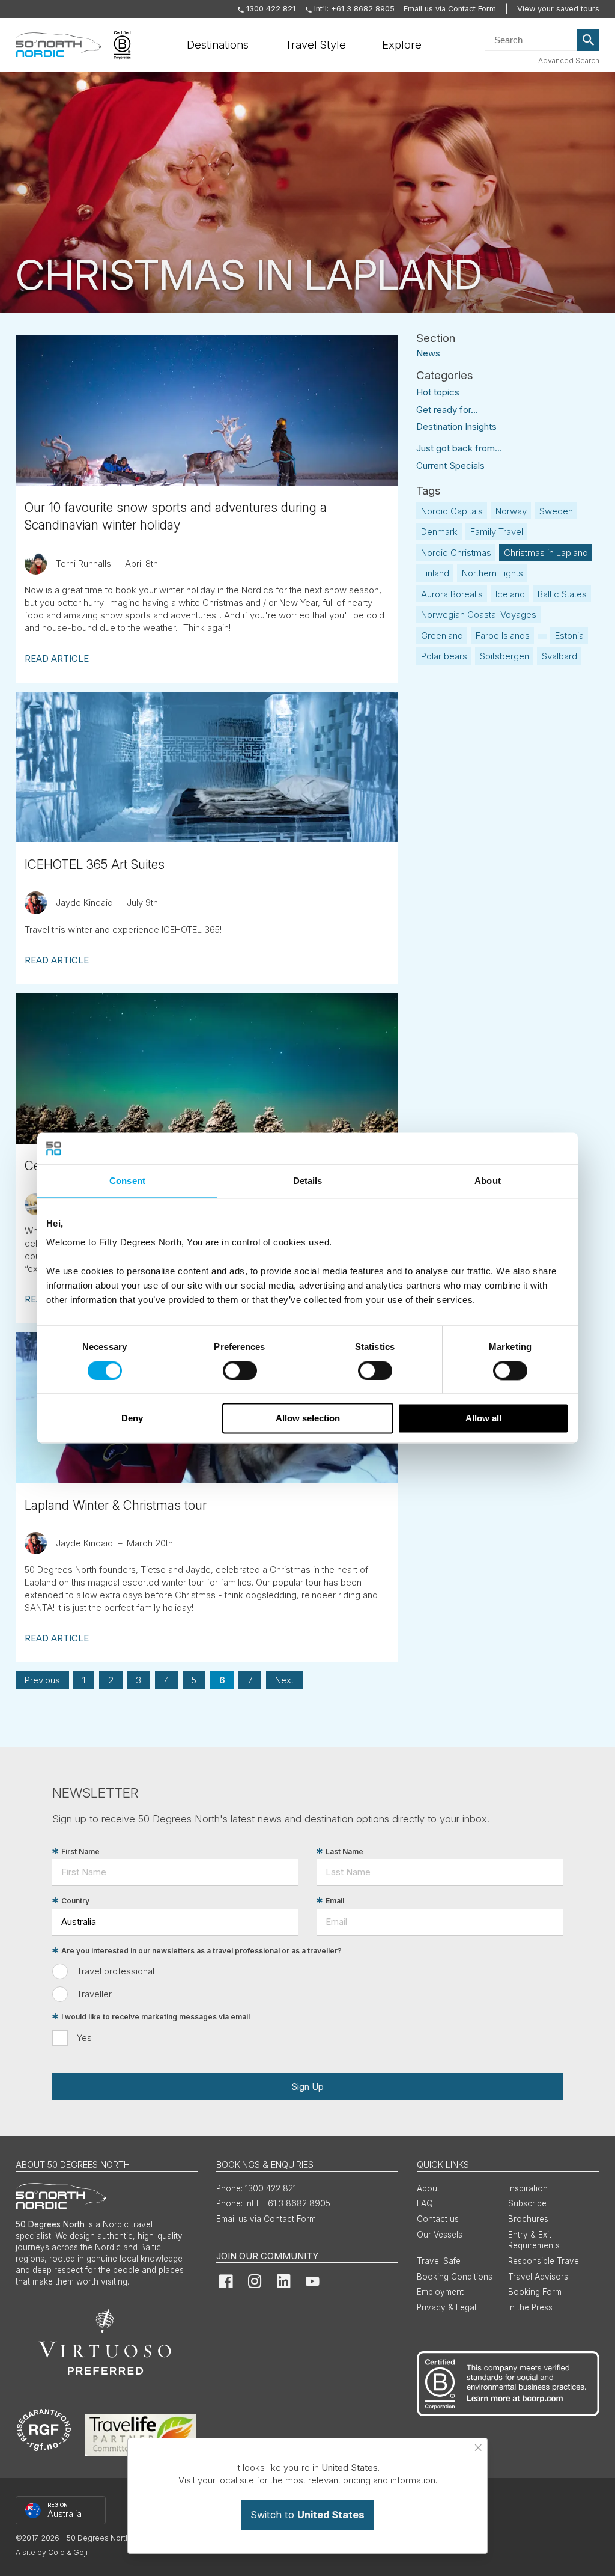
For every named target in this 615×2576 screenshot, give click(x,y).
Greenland (442, 636)
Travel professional (116, 1971)
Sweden (556, 511)
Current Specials (450, 465)
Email (335, 1901)
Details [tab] (308, 1181)
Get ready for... (447, 410)
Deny (132, 1419)
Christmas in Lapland (546, 553)
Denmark (439, 532)
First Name (80, 1851)
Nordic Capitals (452, 511)
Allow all (483, 1419)
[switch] (240, 1370)
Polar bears (444, 656)
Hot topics (438, 392)
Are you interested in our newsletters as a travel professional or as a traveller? (201, 1951)
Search (589, 40)
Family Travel (497, 532)
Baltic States (562, 594)
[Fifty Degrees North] (59, 45)
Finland (435, 573)
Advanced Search (569, 60)
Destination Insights (456, 426)
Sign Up (307, 2086)
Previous (42, 1680)
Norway (511, 511)
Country (75, 1901)
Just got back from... (459, 448)
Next (284, 1680)
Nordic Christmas (456, 553)
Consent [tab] (127, 1181)
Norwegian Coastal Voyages (479, 615)
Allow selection (308, 1419)
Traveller (94, 1994)
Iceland (510, 594)
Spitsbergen (504, 656)
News (428, 353)
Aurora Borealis (452, 594)
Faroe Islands (503, 636)
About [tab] (488, 1181)
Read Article (57, 658)
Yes (84, 2038)
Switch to (307, 2515)
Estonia (569, 636)
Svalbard (559, 656)
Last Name (344, 1851)
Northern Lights (492, 573)
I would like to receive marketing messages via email (156, 2017)
